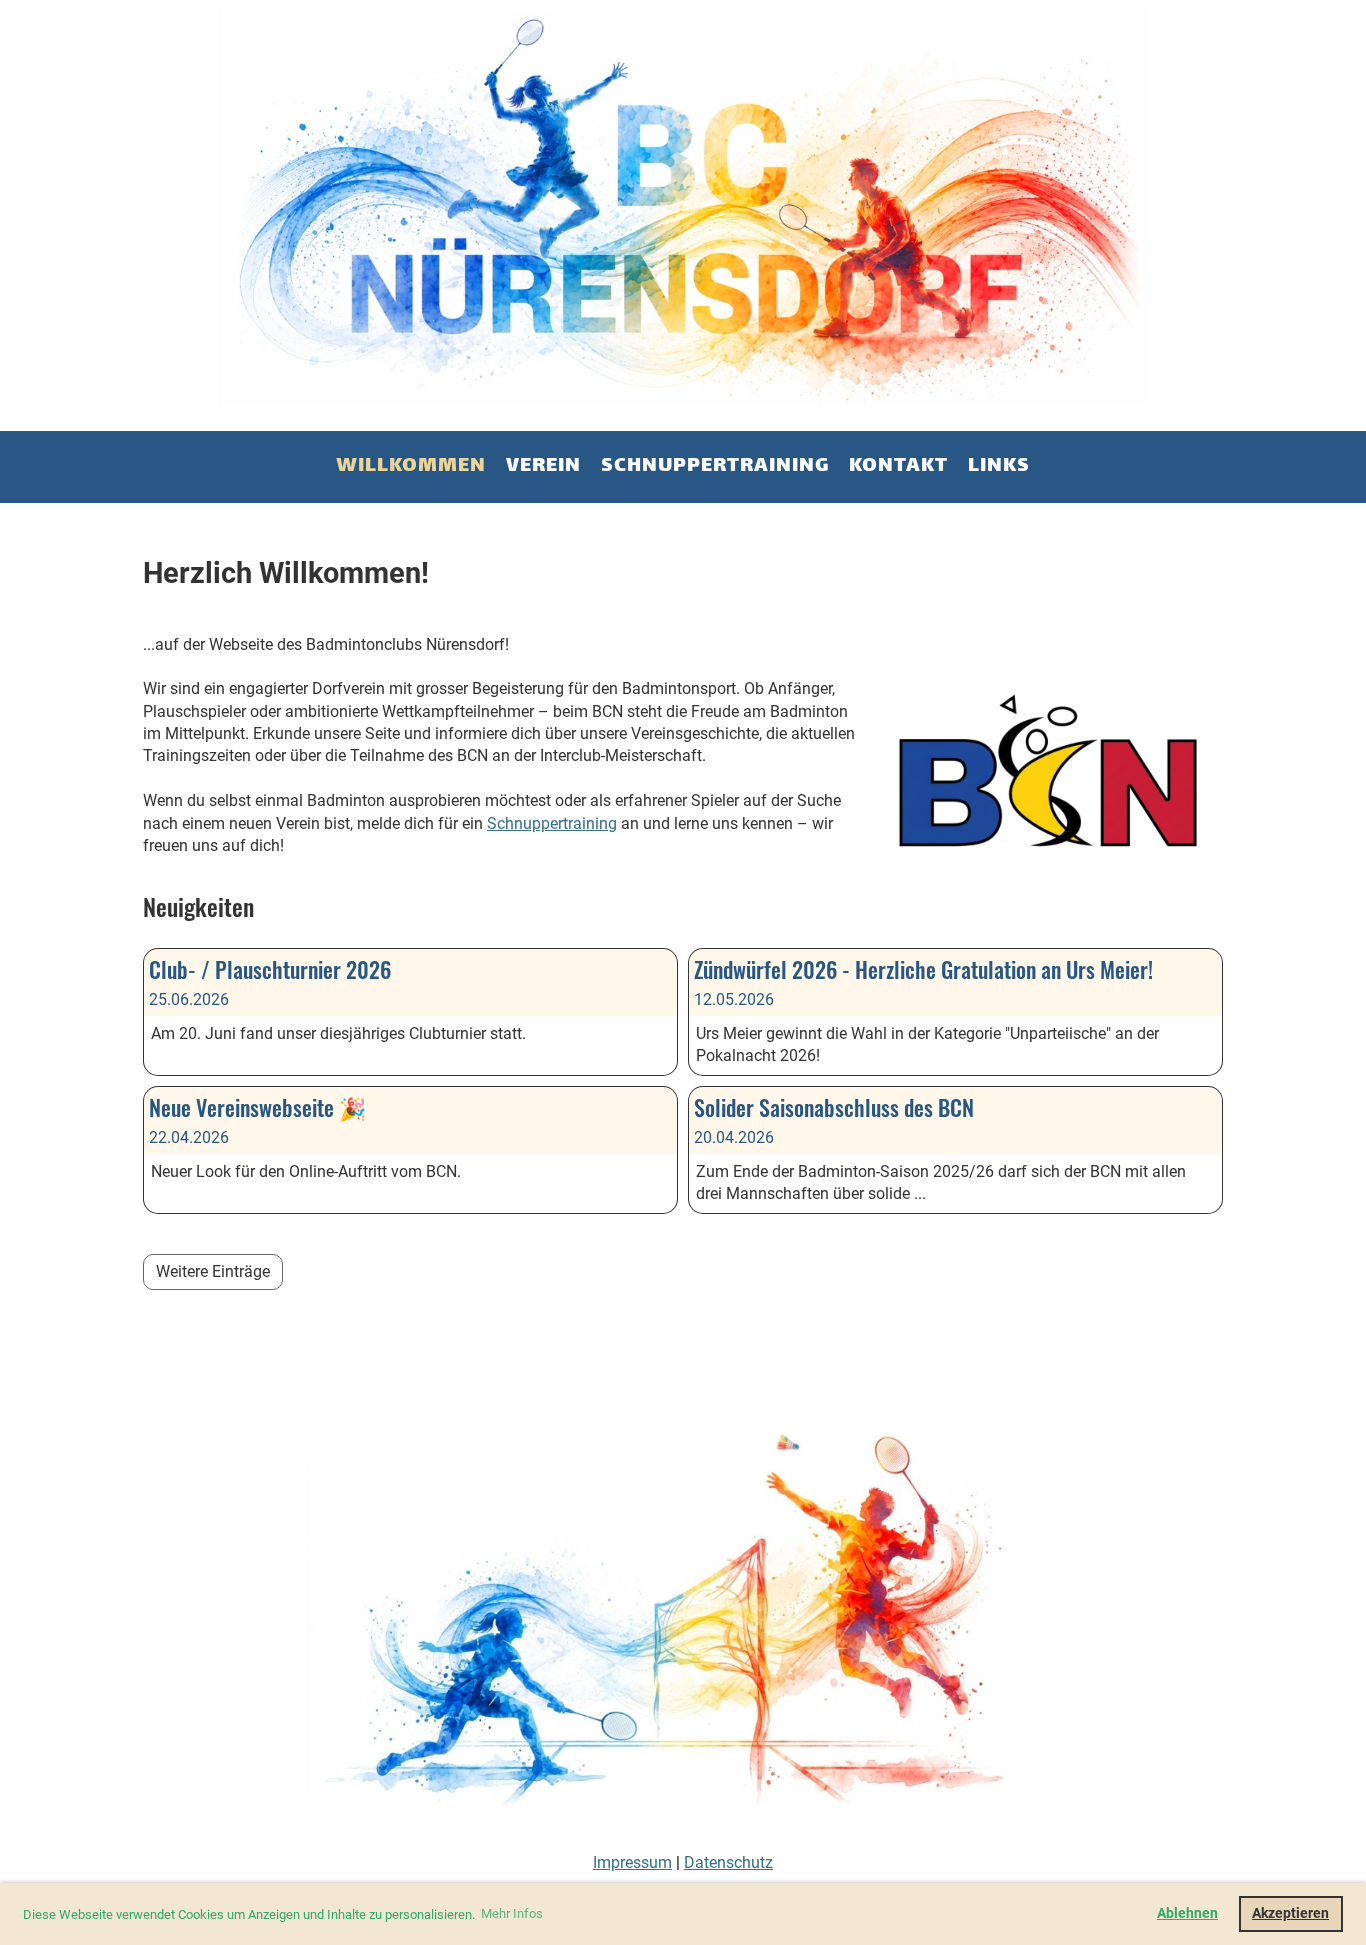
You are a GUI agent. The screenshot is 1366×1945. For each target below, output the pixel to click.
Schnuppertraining (715, 466)
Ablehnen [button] (1187, 1913)
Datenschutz (728, 1862)
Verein (543, 466)
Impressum (632, 1862)
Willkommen (411, 466)
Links (999, 466)
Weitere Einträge (213, 1271)
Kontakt (898, 466)
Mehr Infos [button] (512, 1913)
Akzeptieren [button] (1290, 1913)
